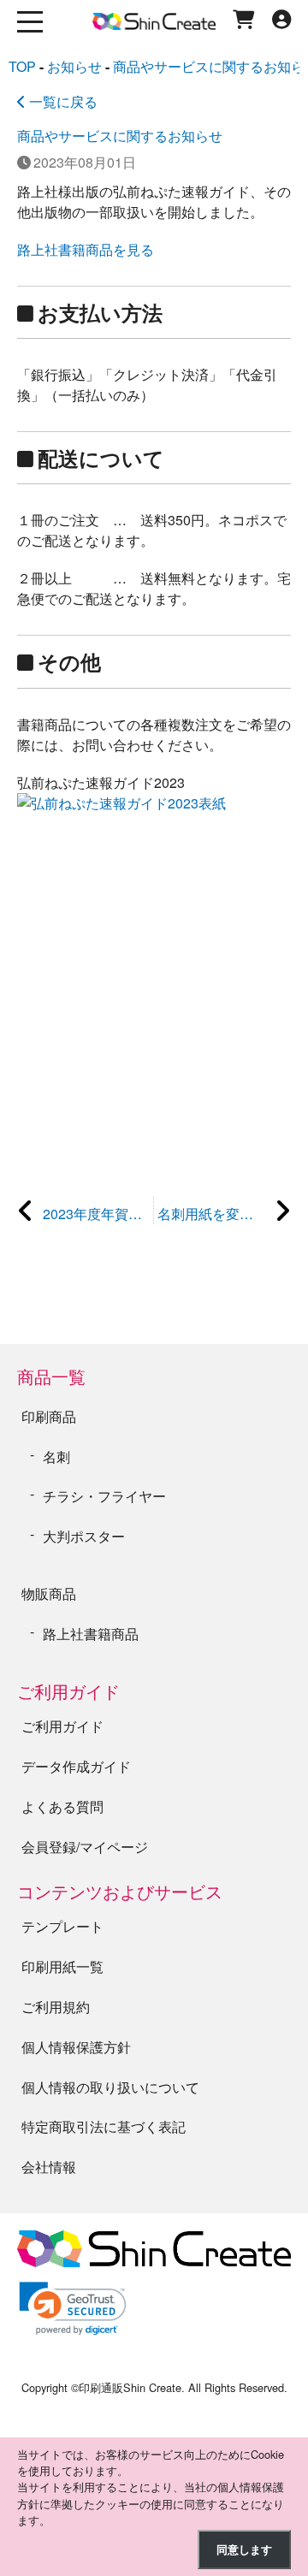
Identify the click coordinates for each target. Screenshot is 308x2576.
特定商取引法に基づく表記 (104, 2126)
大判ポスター (84, 1536)
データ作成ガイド (76, 1766)
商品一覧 (51, 1376)
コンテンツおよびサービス (120, 1891)
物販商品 (49, 1593)
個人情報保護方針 (76, 2047)
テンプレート (62, 1926)
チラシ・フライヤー (104, 1496)
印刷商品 (49, 1416)
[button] (73, 2309)
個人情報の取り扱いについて (110, 2087)
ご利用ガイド (68, 1691)
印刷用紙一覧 (62, 1966)
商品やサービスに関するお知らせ (120, 136)
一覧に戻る (62, 101)
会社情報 (49, 2167)
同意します (244, 2549)
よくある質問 (62, 1806)
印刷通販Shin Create (130, 2387)
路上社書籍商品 (91, 1634)
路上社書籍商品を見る (86, 249)
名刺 (56, 1457)
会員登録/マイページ (85, 1847)
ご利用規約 (56, 2007)
